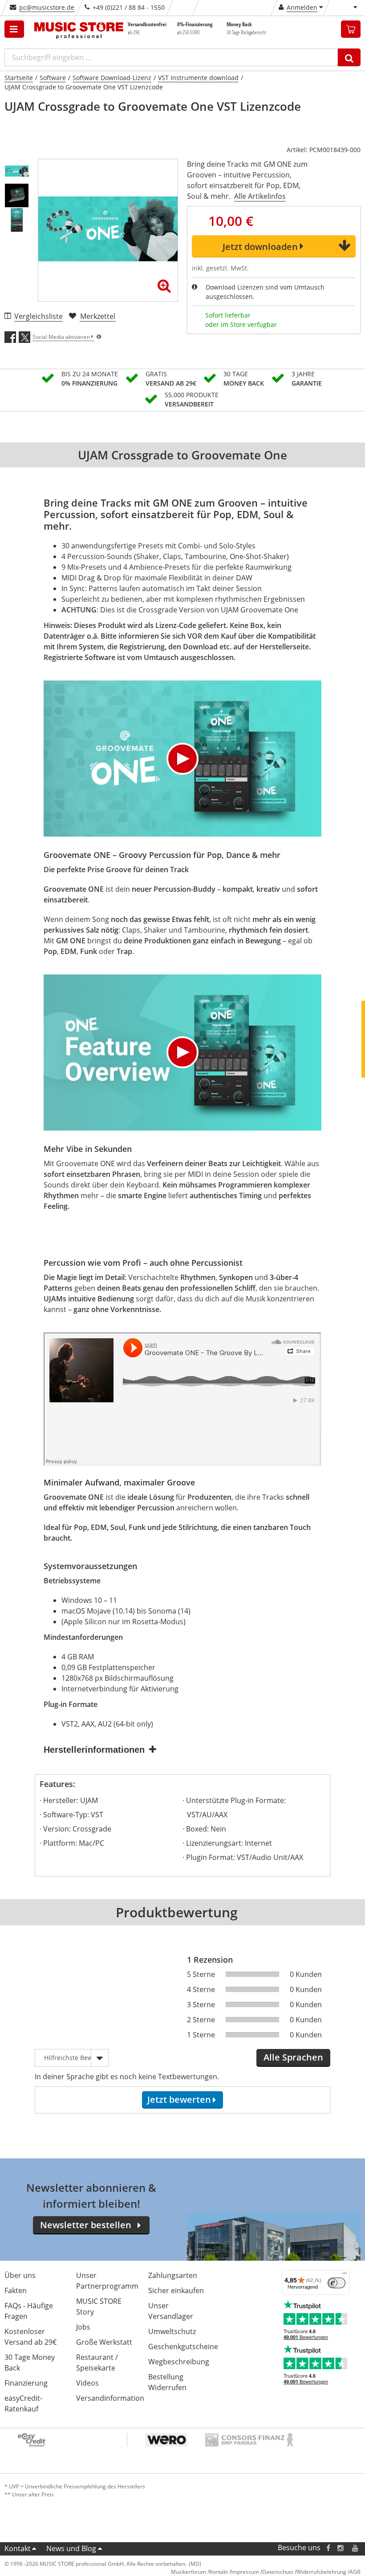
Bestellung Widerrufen (167, 2382)
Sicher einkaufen (176, 2290)
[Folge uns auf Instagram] (341, 2548)
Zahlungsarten (173, 2275)
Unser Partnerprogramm (107, 2281)
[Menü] (345, 2275)
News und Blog (71, 2548)
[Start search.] (349, 57)
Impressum (245, 2572)
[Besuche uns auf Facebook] (328, 2548)
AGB (355, 2572)
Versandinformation (110, 2398)
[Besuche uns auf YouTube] (356, 2548)
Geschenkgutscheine (183, 2347)
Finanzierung (26, 2383)
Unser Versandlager (171, 2311)
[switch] (337, 2283)
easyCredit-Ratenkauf (23, 2403)
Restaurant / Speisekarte (97, 2363)
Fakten (16, 2290)
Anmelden (302, 7)
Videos (87, 2383)
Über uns (20, 2275)
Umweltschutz (172, 2331)
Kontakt (18, 2548)
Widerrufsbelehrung (321, 2572)
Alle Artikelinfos (260, 196)
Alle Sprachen (293, 2057)
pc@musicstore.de (47, 7)
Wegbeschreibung (179, 2362)
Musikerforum (189, 2572)
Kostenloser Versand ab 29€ (30, 2337)
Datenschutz (278, 2572)
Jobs (83, 2327)
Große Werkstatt (104, 2342)
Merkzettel (98, 316)
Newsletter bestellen (86, 2225)
